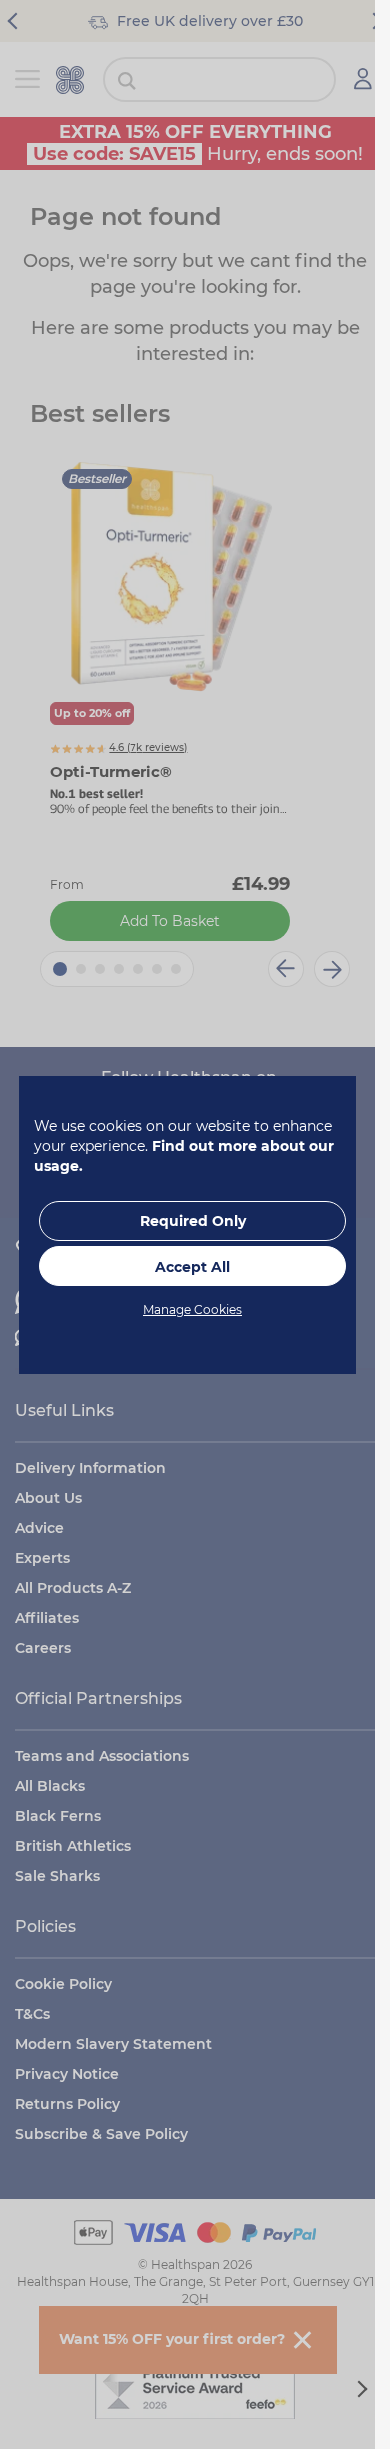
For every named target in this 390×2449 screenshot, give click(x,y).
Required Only (193, 1221)
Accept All (192, 1267)
